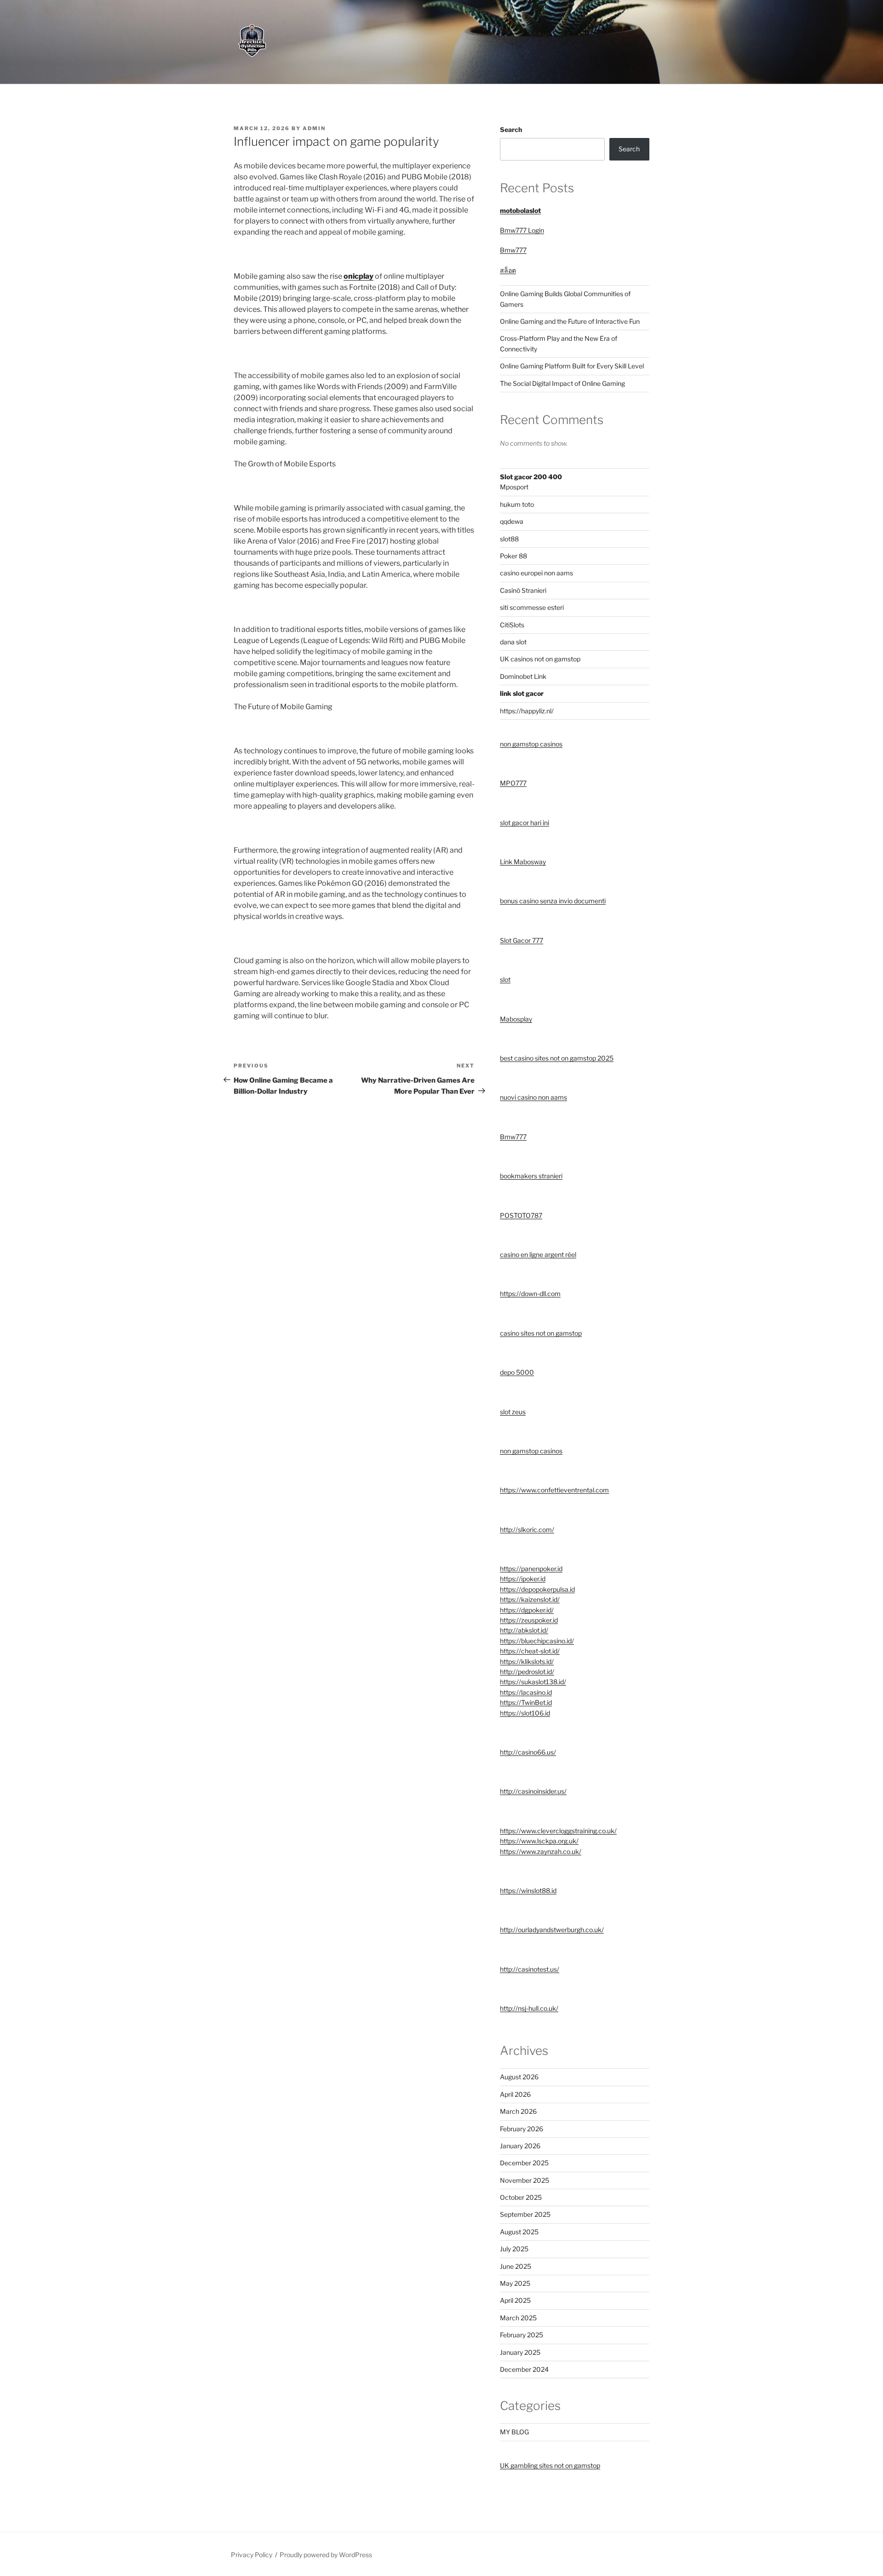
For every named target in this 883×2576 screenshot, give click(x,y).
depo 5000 (517, 1372)
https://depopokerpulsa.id (537, 1589)
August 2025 (519, 2232)
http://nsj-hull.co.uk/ (529, 2008)
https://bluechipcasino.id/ (537, 1641)
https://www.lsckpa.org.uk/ (539, 1841)
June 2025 (516, 2266)
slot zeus (513, 1412)
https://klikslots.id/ (527, 1661)
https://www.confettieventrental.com (554, 1490)
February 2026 (522, 2129)
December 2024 (524, 2369)
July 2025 (514, 2249)
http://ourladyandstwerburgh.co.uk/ (552, 1930)
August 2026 (519, 2077)
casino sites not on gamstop (541, 1333)
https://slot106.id (525, 1713)
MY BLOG (514, 2432)
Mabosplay (516, 1019)
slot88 (509, 539)
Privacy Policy (252, 2555)
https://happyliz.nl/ (527, 711)
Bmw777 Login (522, 230)
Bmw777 (513, 250)
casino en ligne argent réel (538, 1254)
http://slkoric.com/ (527, 1529)
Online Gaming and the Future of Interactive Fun (570, 321)
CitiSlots (512, 625)
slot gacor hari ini (525, 823)
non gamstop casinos (531, 744)
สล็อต (508, 270)
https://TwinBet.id (526, 1702)
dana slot (513, 642)
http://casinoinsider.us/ (533, 1791)
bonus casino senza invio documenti (553, 901)
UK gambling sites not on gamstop (550, 2465)
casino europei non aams (536, 573)
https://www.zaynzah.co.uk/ (541, 1851)
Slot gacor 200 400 (531, 477)
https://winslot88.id (528, 1890)
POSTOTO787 (521, 1215)
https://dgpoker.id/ (527, 1610)
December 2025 (524, 2163)
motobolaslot (520, 210)
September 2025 (525, 2214)
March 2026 (518, 2111)
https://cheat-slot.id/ (530, 1651)
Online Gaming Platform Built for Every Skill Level (572, 366)
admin (314, 128)
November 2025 (525, 2180)
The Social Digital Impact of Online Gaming (562, 383)
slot (505, 979)
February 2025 (522, 2335)
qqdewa (512, 521)
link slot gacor (522, 693)
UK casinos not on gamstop (540, 659)
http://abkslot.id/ (524, 1630)
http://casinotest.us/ (530, 1969)
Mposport (514, 487)
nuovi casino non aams (533, 1097)
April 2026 (515, 2094)
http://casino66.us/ (528, 1752)
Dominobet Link (523, 676)
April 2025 (515, 2300)
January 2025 (520, 2352)
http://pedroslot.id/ (527, 1672)
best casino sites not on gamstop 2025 (557, 1058)
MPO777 (513, 783)
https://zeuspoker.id (529, 1620)
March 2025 (518, 2318)
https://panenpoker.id (531, 1569)
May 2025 (515, 2283)
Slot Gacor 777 (522, 940)
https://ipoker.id (523, 1579)
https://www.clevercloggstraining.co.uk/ (558, 1831)
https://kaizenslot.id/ (530, 1599)
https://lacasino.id (526, 1692)
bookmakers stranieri (531, 1176)
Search (511, 129)
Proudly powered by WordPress (326, 2555)
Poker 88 (513, 556)
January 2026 (520, 2146)
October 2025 (521, 2197)
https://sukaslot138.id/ (533, 1682)
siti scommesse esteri (532, 607)
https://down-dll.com (530, 1294)
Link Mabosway (523, 862)
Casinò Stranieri (523, 590)
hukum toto (517, 504)
